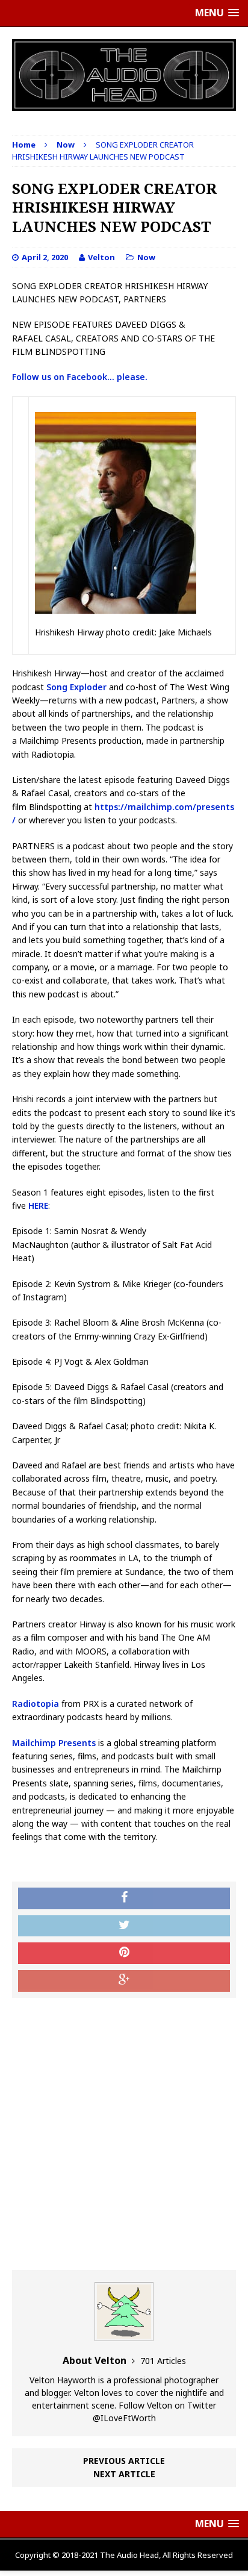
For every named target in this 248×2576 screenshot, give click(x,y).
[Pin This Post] (124, 1953)
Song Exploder (76, 687)
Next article (124, 2474)
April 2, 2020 (45, 257)
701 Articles (163, 2361)
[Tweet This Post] (124, 1926)
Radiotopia (36, 1704)
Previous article (124, 2461)
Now (146, 257)
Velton (101, 257)
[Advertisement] (124, 2134)
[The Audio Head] (124, 75)
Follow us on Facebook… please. (80, 377)
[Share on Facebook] (124, 1898)
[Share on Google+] (124, 1981)
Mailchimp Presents (54, 1743)
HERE (38, 1205)
